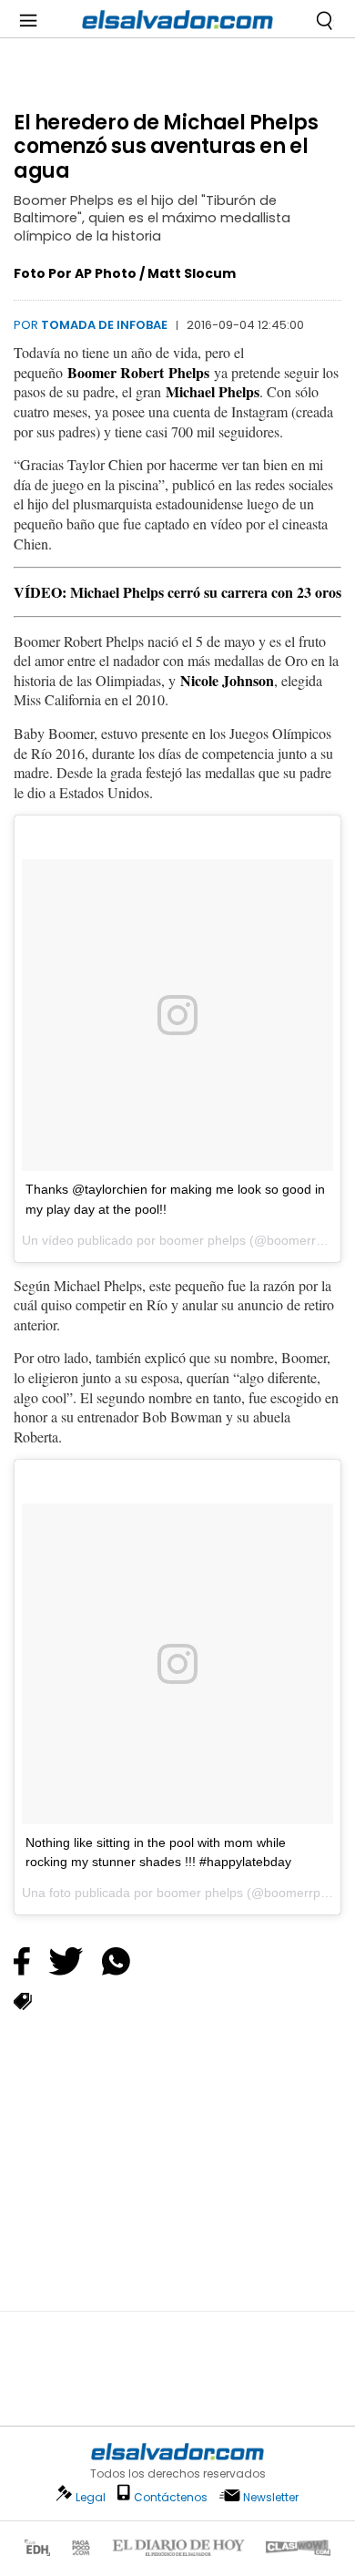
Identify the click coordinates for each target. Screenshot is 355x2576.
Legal (91, 2497)
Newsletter (271, 2497)
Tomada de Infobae (104, 325)
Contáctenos (171, 2497)
